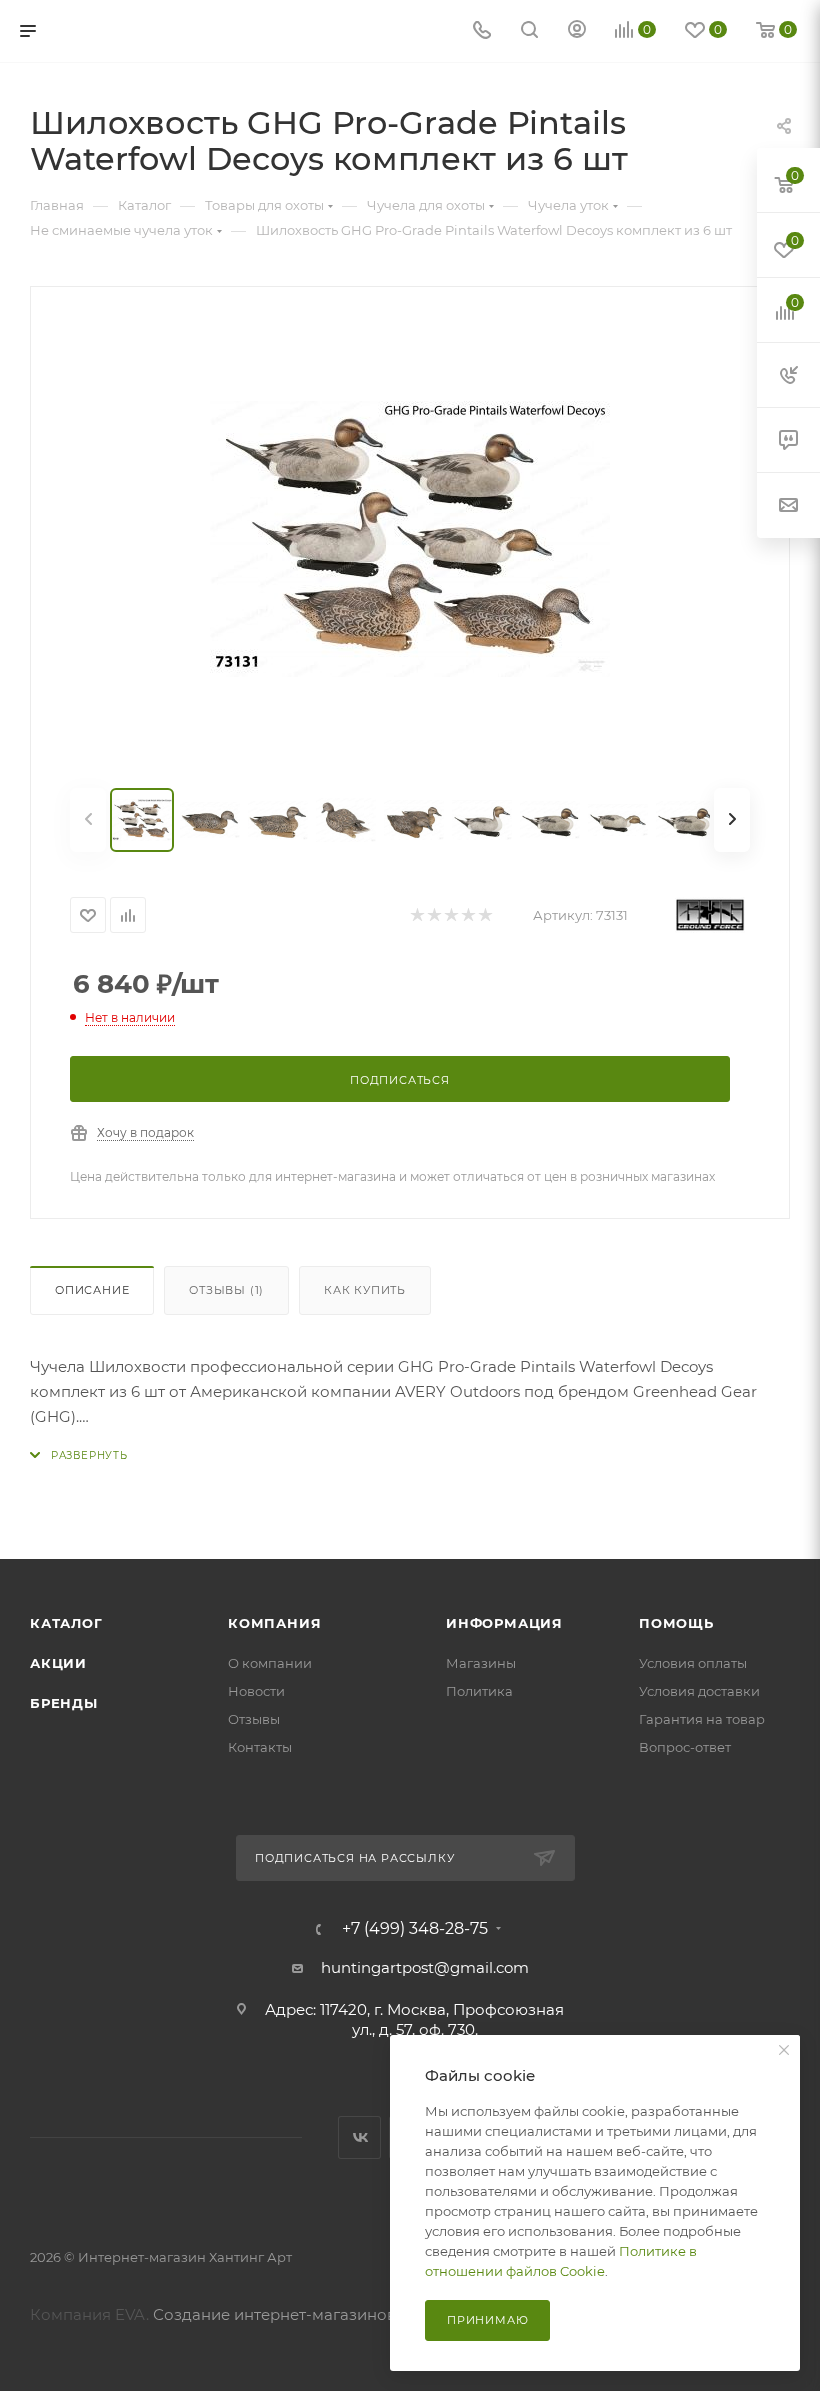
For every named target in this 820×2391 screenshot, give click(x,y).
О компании (270, 1663)
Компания (274, 1623)
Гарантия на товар (702, 1719)
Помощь (676, 1623)
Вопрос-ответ (685, 1747)
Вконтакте (359, 2137)
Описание (92, 1290)
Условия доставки (699, 1691)
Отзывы (254, 1719)
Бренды (64, 1703)
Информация (504, 1623)
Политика (479, 1691)
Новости (256, 1691)
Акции (58, 1663)
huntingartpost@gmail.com (425, 1967)
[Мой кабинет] (577, 31)
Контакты (260, 1747)
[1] (416, 915)
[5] (484, 915)
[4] (467, 915)
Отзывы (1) (226, 1290)
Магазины (481, 1663)
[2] (433, 915)
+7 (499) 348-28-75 (415, 1929)
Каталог (66, 1623)
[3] (450, 915)
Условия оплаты (693, 1663)
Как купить (365, 1290)
